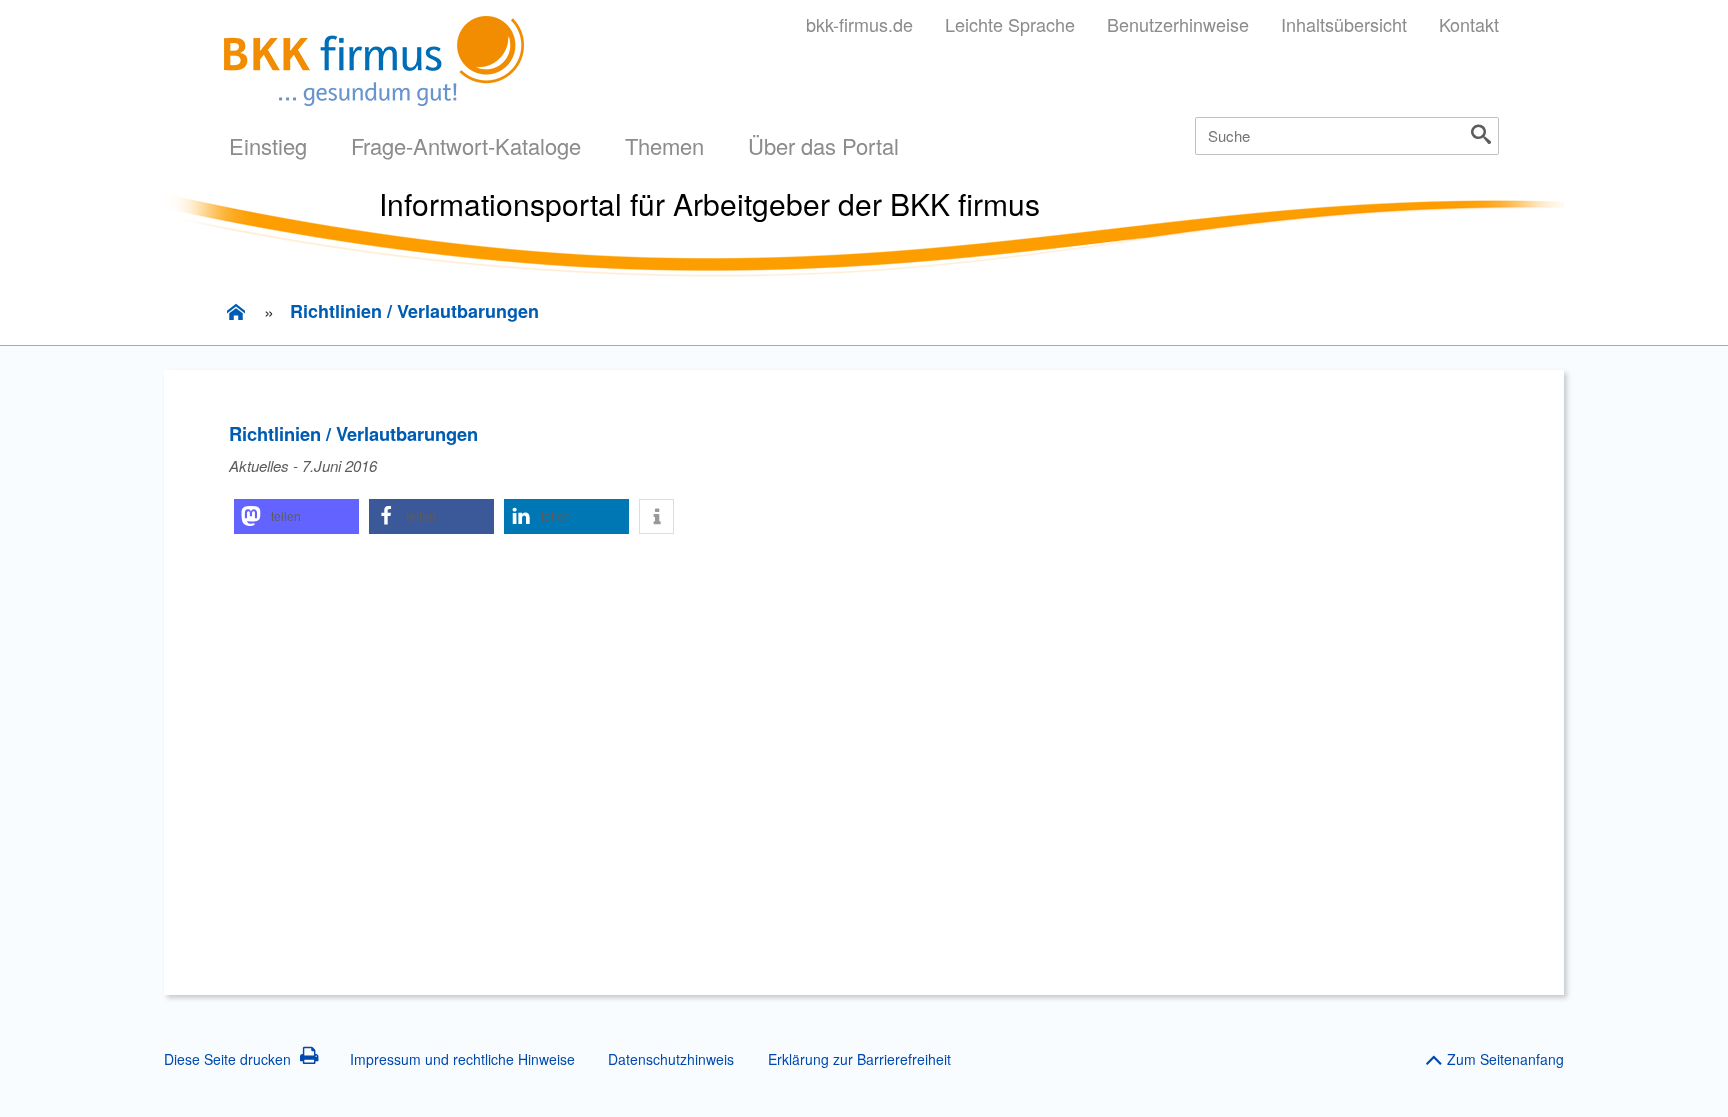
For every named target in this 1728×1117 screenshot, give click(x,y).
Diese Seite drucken (227, 1059)
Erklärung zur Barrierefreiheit (859, 1059)
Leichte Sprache (1010, 24)
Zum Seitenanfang (1505, 1059)
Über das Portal (823, 145)
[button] (296, 516)
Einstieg (268, 145)
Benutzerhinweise (1178, 24)
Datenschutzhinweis (671, 1059)
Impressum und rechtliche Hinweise (462, 1059)
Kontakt (1469, 24)
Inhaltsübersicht (1344, 24)
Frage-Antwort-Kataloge (466, 145)
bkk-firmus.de (859, 24)
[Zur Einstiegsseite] (236, 312)
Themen (664, 145)
